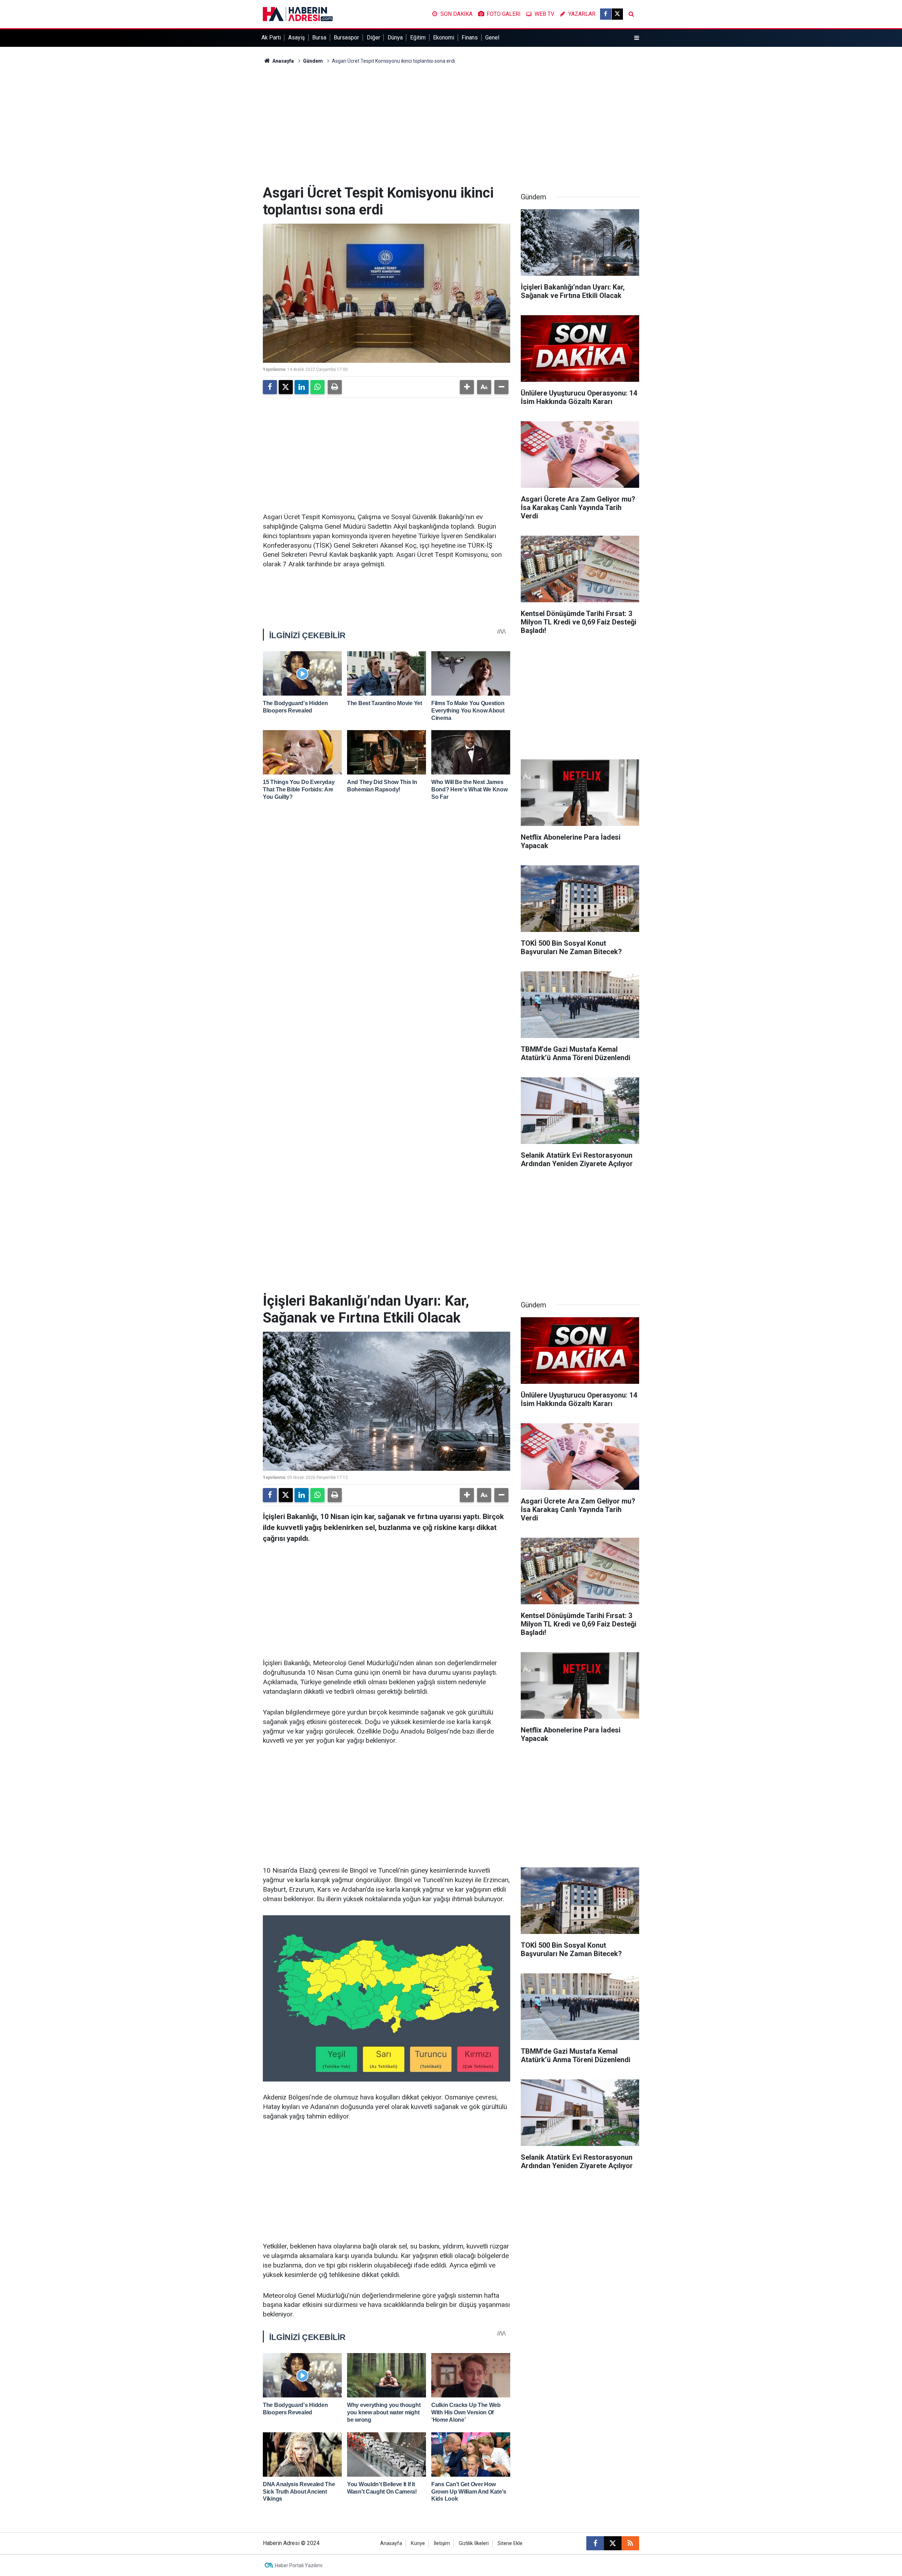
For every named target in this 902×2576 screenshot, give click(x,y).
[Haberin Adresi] (298, 14)
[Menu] (637, 38)
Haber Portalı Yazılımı (299, 2565)
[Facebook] (270, 387)
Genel (492, 38)
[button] (467, 387)
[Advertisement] (451, 125)
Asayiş (296, 38)
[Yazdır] (335, 387)
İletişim (442, 2543)
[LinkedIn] (302, 387)
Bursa (319, 38)
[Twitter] (286, 387)
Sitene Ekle (510, 2543)
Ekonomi (444, 38)
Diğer (373, 38)
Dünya (395, 38)
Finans (470, 38)
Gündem (313, 61)
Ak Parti (271, 38)
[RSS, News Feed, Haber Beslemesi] (630, 2543)
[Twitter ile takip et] (617, 14)
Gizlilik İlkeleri (474, 2543)
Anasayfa (283, 61)
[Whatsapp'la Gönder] (317, 387)
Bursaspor (346, 38)
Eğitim (418, 38)
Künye (418, 2543)
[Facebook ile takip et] (606, 14)
